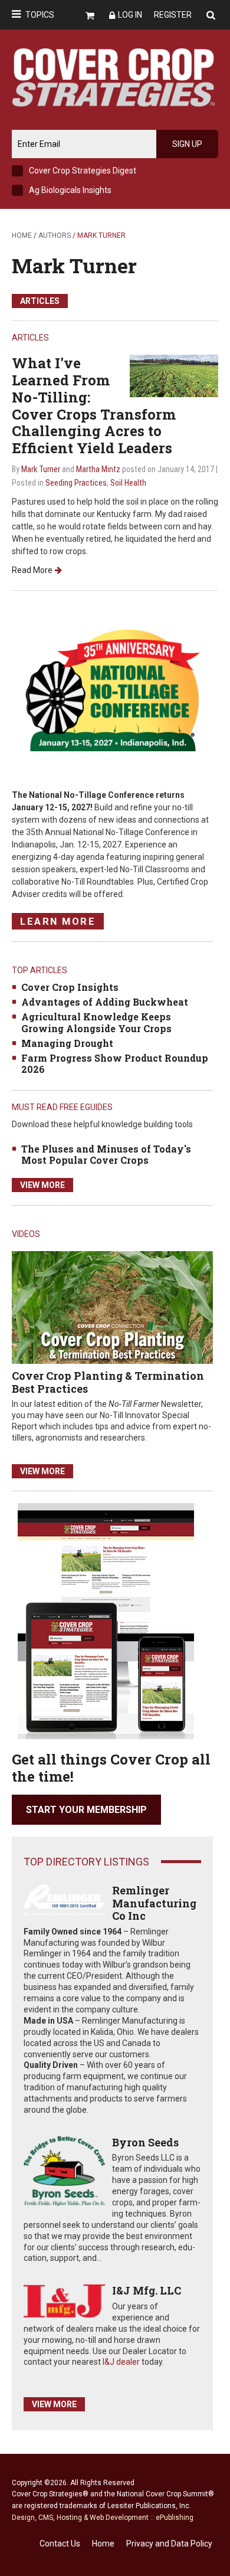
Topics (40, 15)
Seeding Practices (76, 483)
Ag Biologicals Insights (70, 190)
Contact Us (60, 2544)
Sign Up (187, 144)
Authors (55, 235)
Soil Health (128, 483)
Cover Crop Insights (70, 987)
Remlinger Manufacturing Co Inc (154, 1903)
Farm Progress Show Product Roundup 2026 (115, 1063)
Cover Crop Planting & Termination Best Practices (108, 1382)
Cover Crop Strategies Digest (83, 171)
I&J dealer (121, 2362)
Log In (130, 15)
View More (42, 1185)
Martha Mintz (98, 469)
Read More (32, 570)
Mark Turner (74, 265)
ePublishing (175, 2518)
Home (22, 235)
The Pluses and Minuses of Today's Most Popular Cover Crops (106, 1154)
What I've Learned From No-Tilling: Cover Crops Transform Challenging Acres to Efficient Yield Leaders (94, 405)
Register (173, 15)
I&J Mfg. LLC (147, 2290)
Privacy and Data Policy (169, 2544)
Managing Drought (67, 1043)
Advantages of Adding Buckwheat (105, 1002)
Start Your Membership (86, 1810)
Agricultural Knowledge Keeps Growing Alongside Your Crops (96, 1022)
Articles (40, 301)
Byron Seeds (145, 2142)
